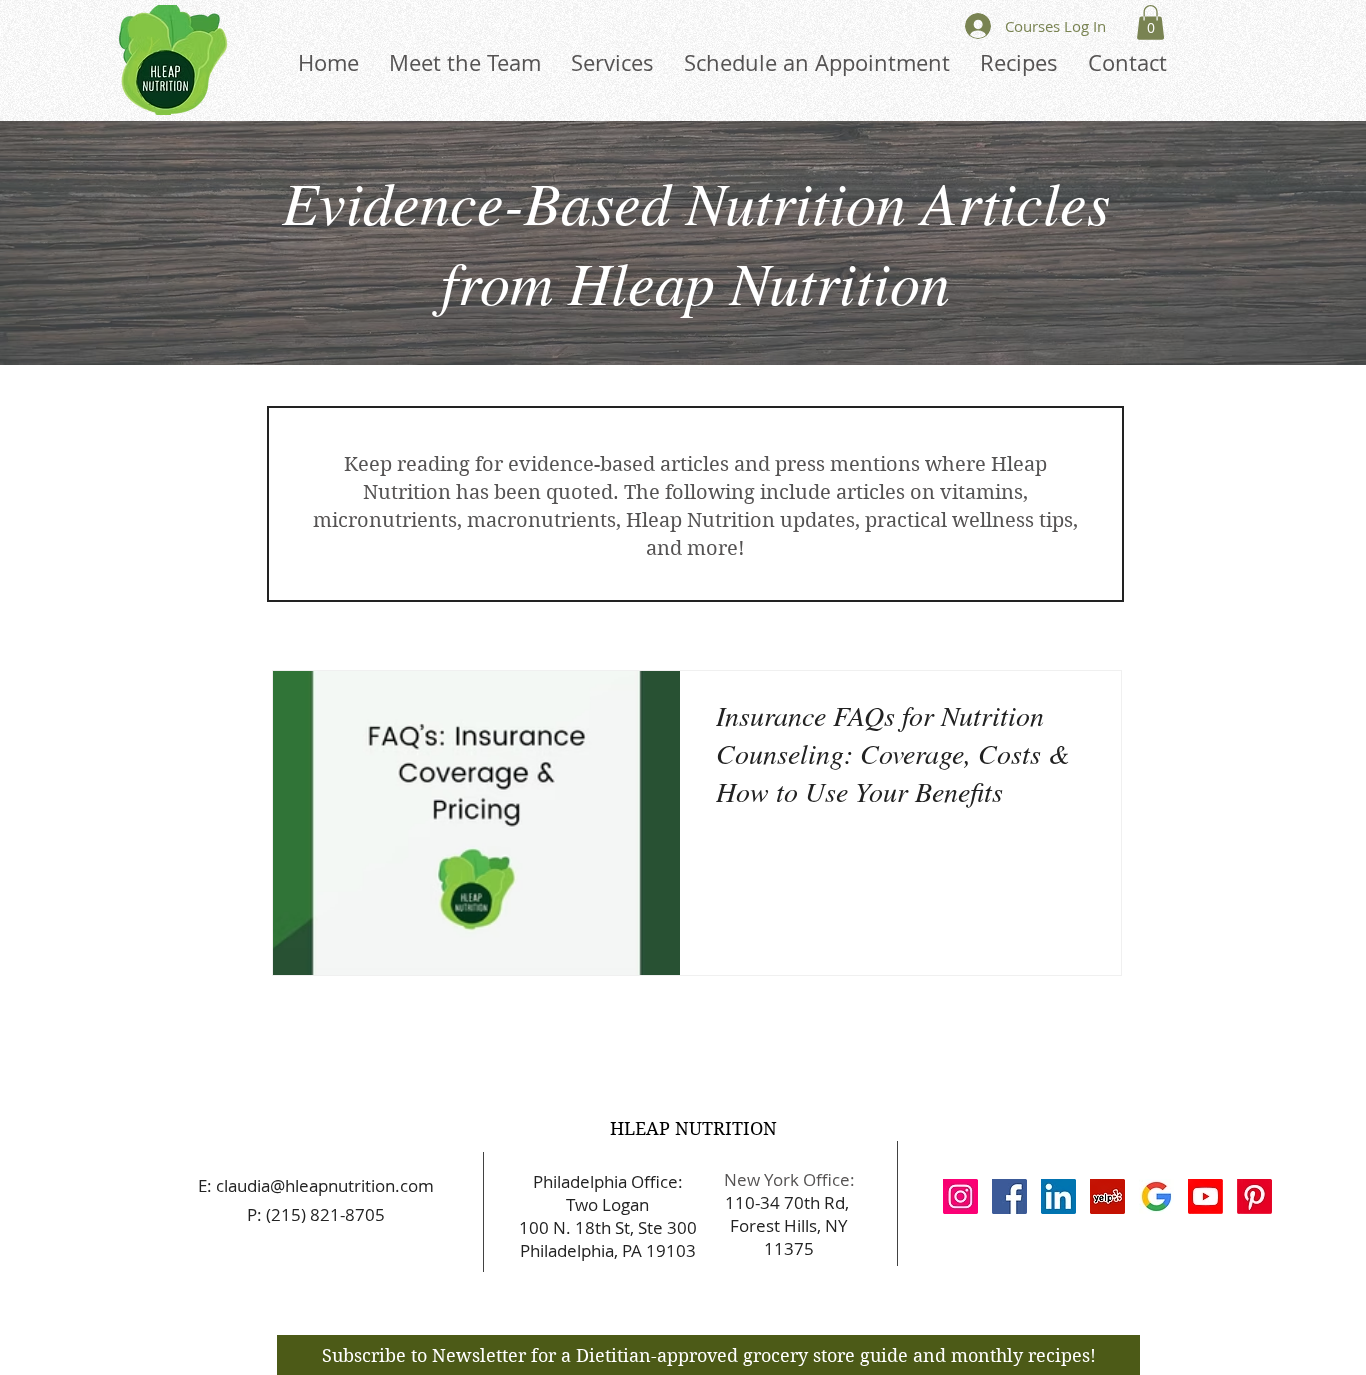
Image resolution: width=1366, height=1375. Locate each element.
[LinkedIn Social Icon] (1058, 1196)
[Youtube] (1205, 1196)
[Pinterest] (1254, 1196)
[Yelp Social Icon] (1107, 1196)
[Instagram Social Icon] (960, 1196)
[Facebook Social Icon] (1009, 1196)
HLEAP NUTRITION (693, 1128)
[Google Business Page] (1156, 1196)
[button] (1150, 22)
